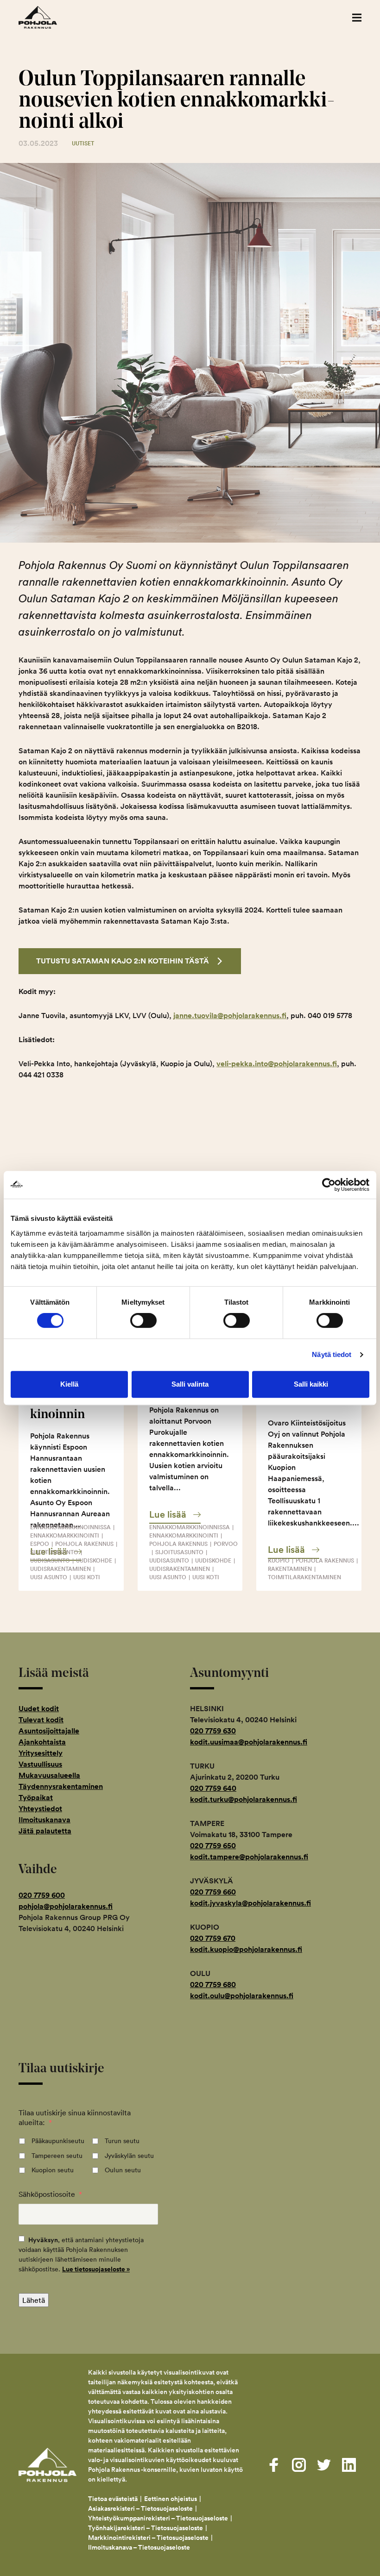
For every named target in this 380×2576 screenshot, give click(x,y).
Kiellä (69, 1384)
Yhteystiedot (40, 1809)
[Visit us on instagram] (299, 2465)
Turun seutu (122, 2141)
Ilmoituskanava (44, 1820)
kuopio (279, 1560)
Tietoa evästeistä (113, 2499)
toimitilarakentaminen (304, 1577)
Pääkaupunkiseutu (58, 2141)
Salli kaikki (311, 1384)
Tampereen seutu (57, 2156)
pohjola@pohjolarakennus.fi (66, 1906)
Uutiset (83, 143)
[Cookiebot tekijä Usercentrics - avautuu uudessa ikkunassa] (329, 1185)
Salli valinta (190, 1384)
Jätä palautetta (45, 1831)
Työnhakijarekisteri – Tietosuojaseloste (146, 2528)
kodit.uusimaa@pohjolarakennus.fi (249, 1742)
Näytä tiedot (332, 1354)
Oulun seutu (123, 2170)
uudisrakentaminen (60, 1569)
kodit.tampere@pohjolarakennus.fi (249, 1857)
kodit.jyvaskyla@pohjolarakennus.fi (250, 1903)
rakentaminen (290, 1569)
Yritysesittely (41, 1753)
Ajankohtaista (42, 1742)
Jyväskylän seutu (129, 2156)
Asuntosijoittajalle (49, 1731)
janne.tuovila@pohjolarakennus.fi (230, 1016)
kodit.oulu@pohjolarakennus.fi (242, 1996)
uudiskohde (94, 1560)
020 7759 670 (213, 1938)
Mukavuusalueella (49, 1775)
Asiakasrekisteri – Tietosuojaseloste (140, 2508)
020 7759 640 (213, 1788)
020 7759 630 (213, 1731)
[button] (357, 17)
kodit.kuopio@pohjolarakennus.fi (246, 1949)
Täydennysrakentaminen (61, 1786)
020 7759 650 (213, 1846)
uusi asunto (49, 1577)
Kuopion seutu (53, 2170)
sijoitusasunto (54, 1552)
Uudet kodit (39, 1709)
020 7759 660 (213, 1892)
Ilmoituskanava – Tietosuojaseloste (140, 2547)
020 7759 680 (213, 1985)
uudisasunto (50, 1560)
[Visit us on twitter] (324, 2465)
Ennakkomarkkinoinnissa (70, 1527)
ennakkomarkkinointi (65, 1535)
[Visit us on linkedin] (349, 2465)
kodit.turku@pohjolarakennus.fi (244, 1799)
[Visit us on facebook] (274, 2465)
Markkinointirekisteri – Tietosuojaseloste (148, 2538)
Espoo (40, 1544)
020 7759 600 (42, 1895)
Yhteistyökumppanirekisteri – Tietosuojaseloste (158, 2518)
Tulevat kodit (41, 1720)
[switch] (143, 1320)
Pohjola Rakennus (47, 17)
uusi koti (87, 1577)
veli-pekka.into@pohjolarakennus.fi (277, 1064)
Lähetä (34, 2300)
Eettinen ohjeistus (171, 2499)
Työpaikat (36, 1798)
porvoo (226, 1544)
